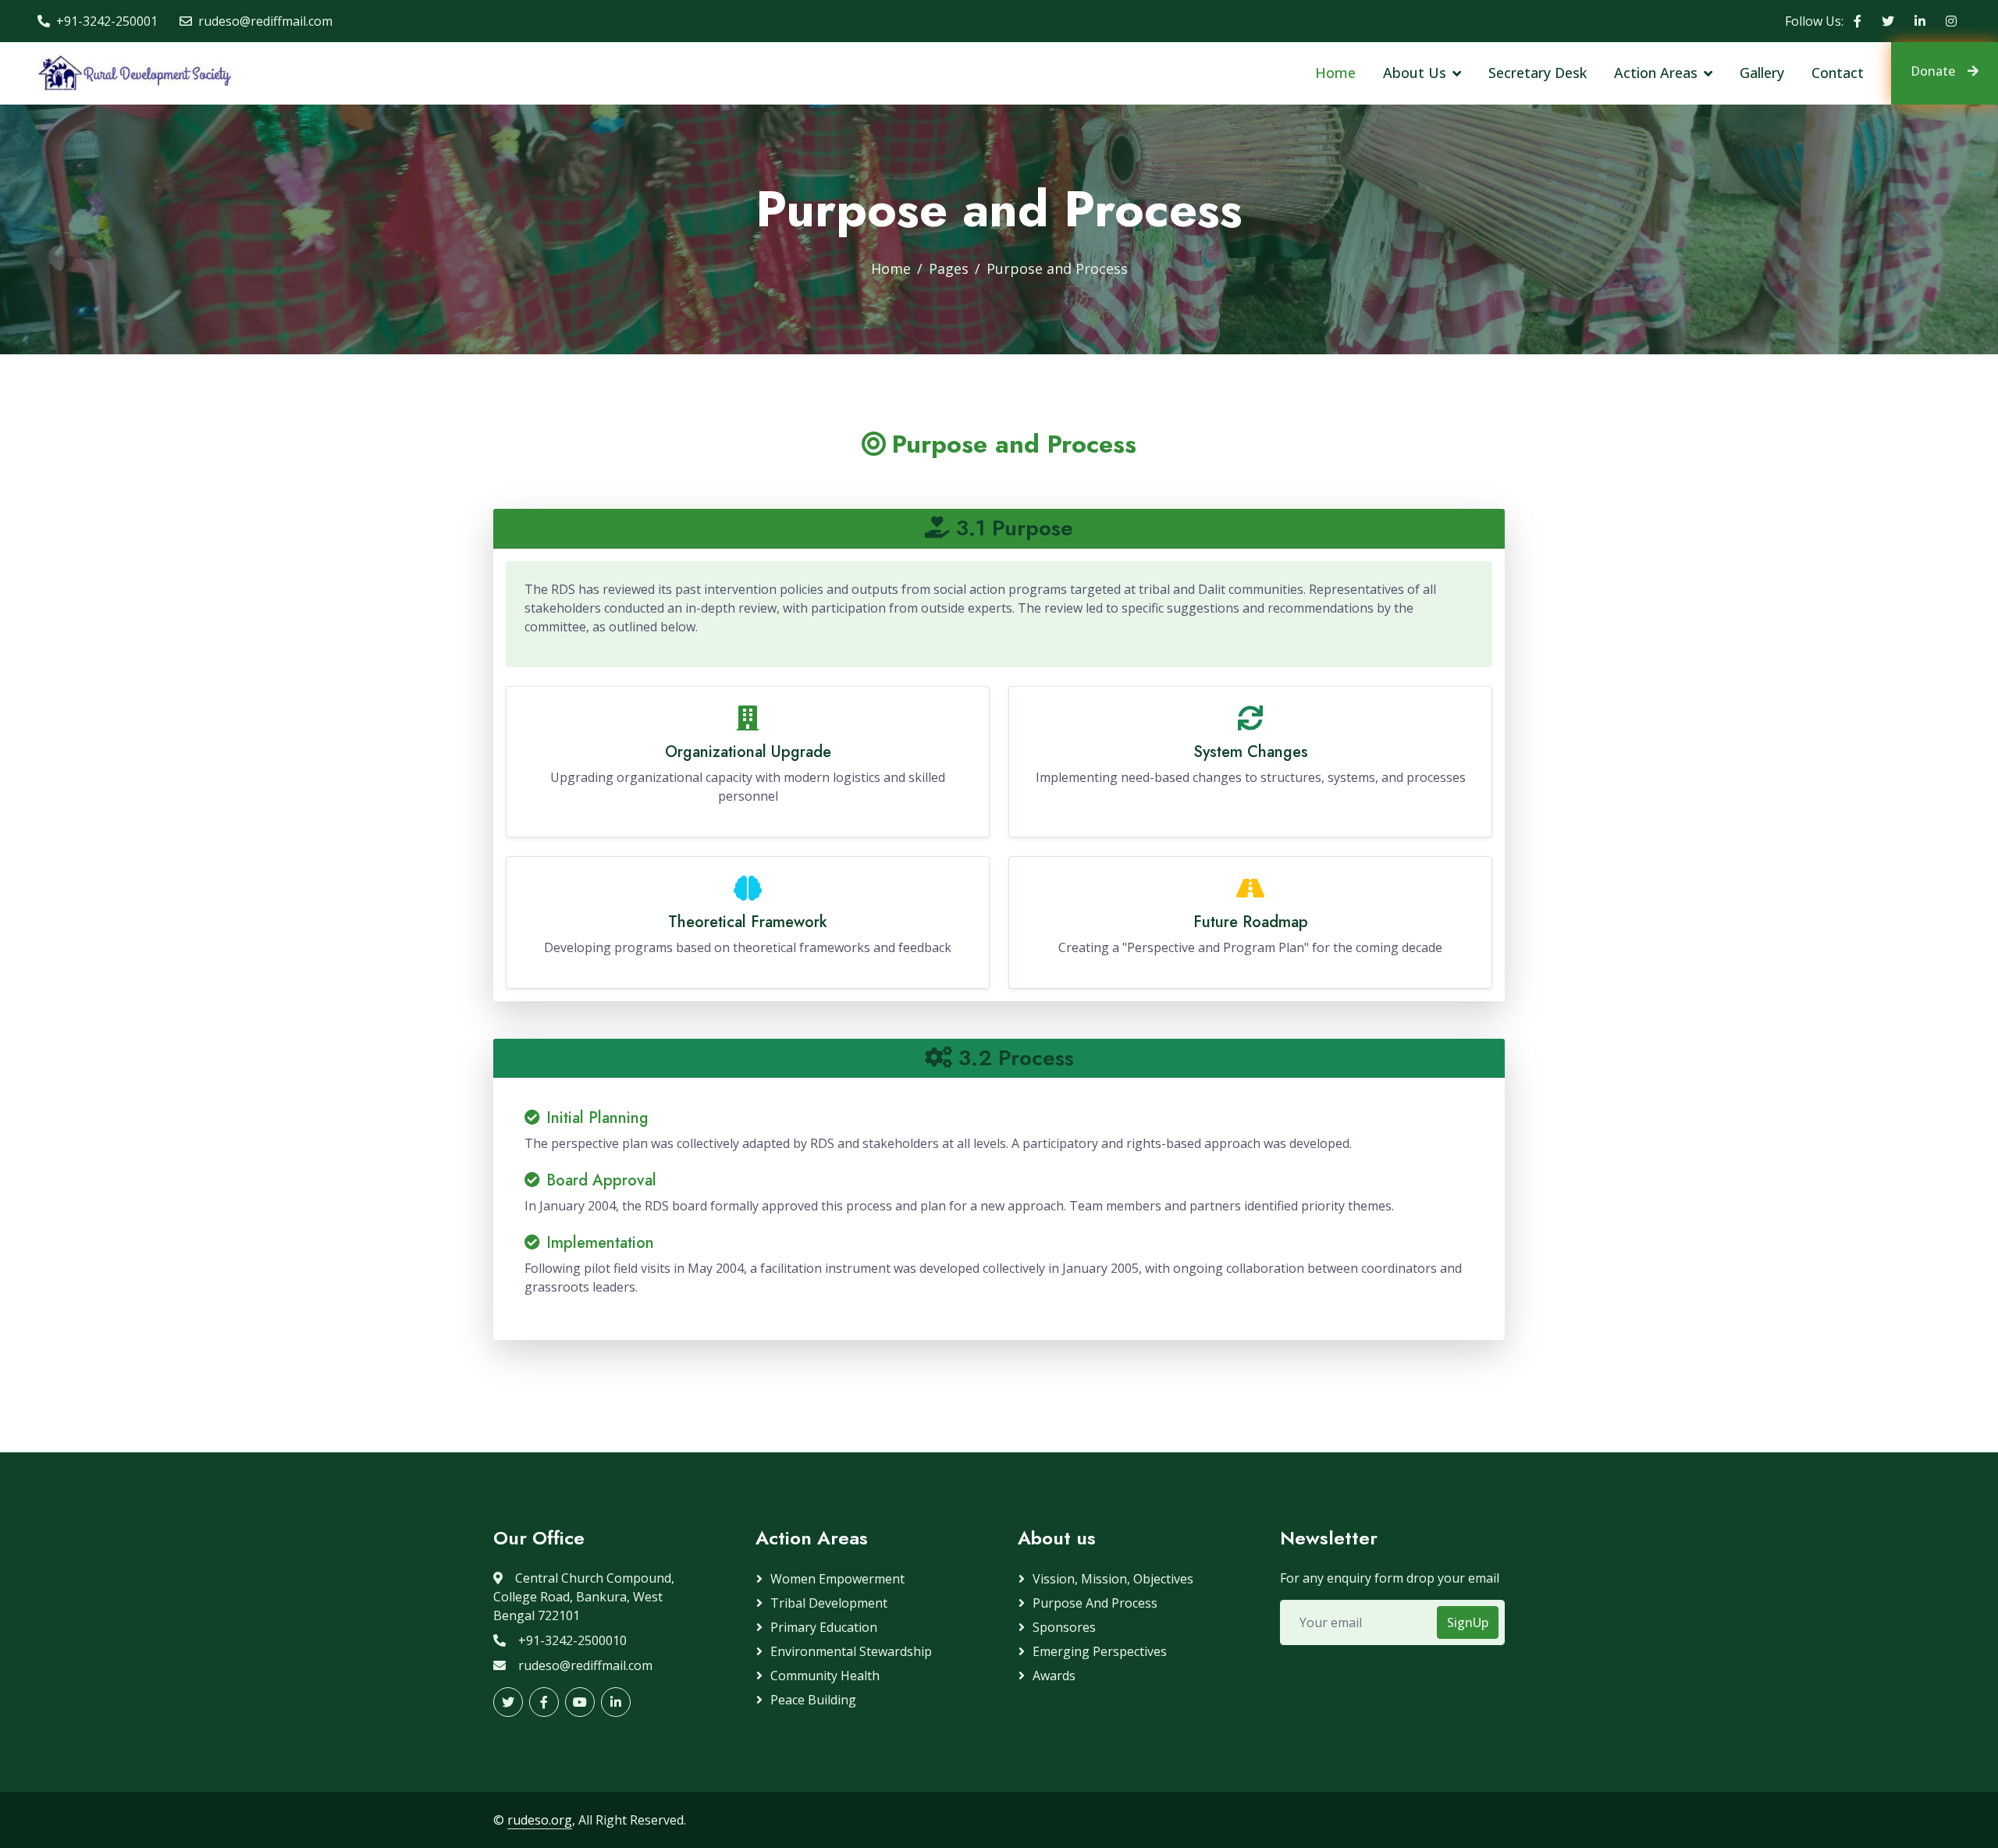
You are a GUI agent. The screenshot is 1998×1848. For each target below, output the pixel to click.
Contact (1838, 73)
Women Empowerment (837, 1579)
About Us (1415, 73)
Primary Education (824, 1627)
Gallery (1762, 73)
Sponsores (1064, 1627)
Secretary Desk (1538, 73)
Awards (1054, 1676)
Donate (1933, 71)
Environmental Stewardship (851, 1651)
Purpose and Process (1095, 1603)
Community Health (825, 1676)
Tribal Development (829, 1603)
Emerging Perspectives (1100, 1651)
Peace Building (813, 1700)
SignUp (1468, 1622)
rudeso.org (540, 1820)
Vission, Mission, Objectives (1113, 1579)
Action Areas (1656, 73)
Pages (949, 268)
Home (1335, 73)
